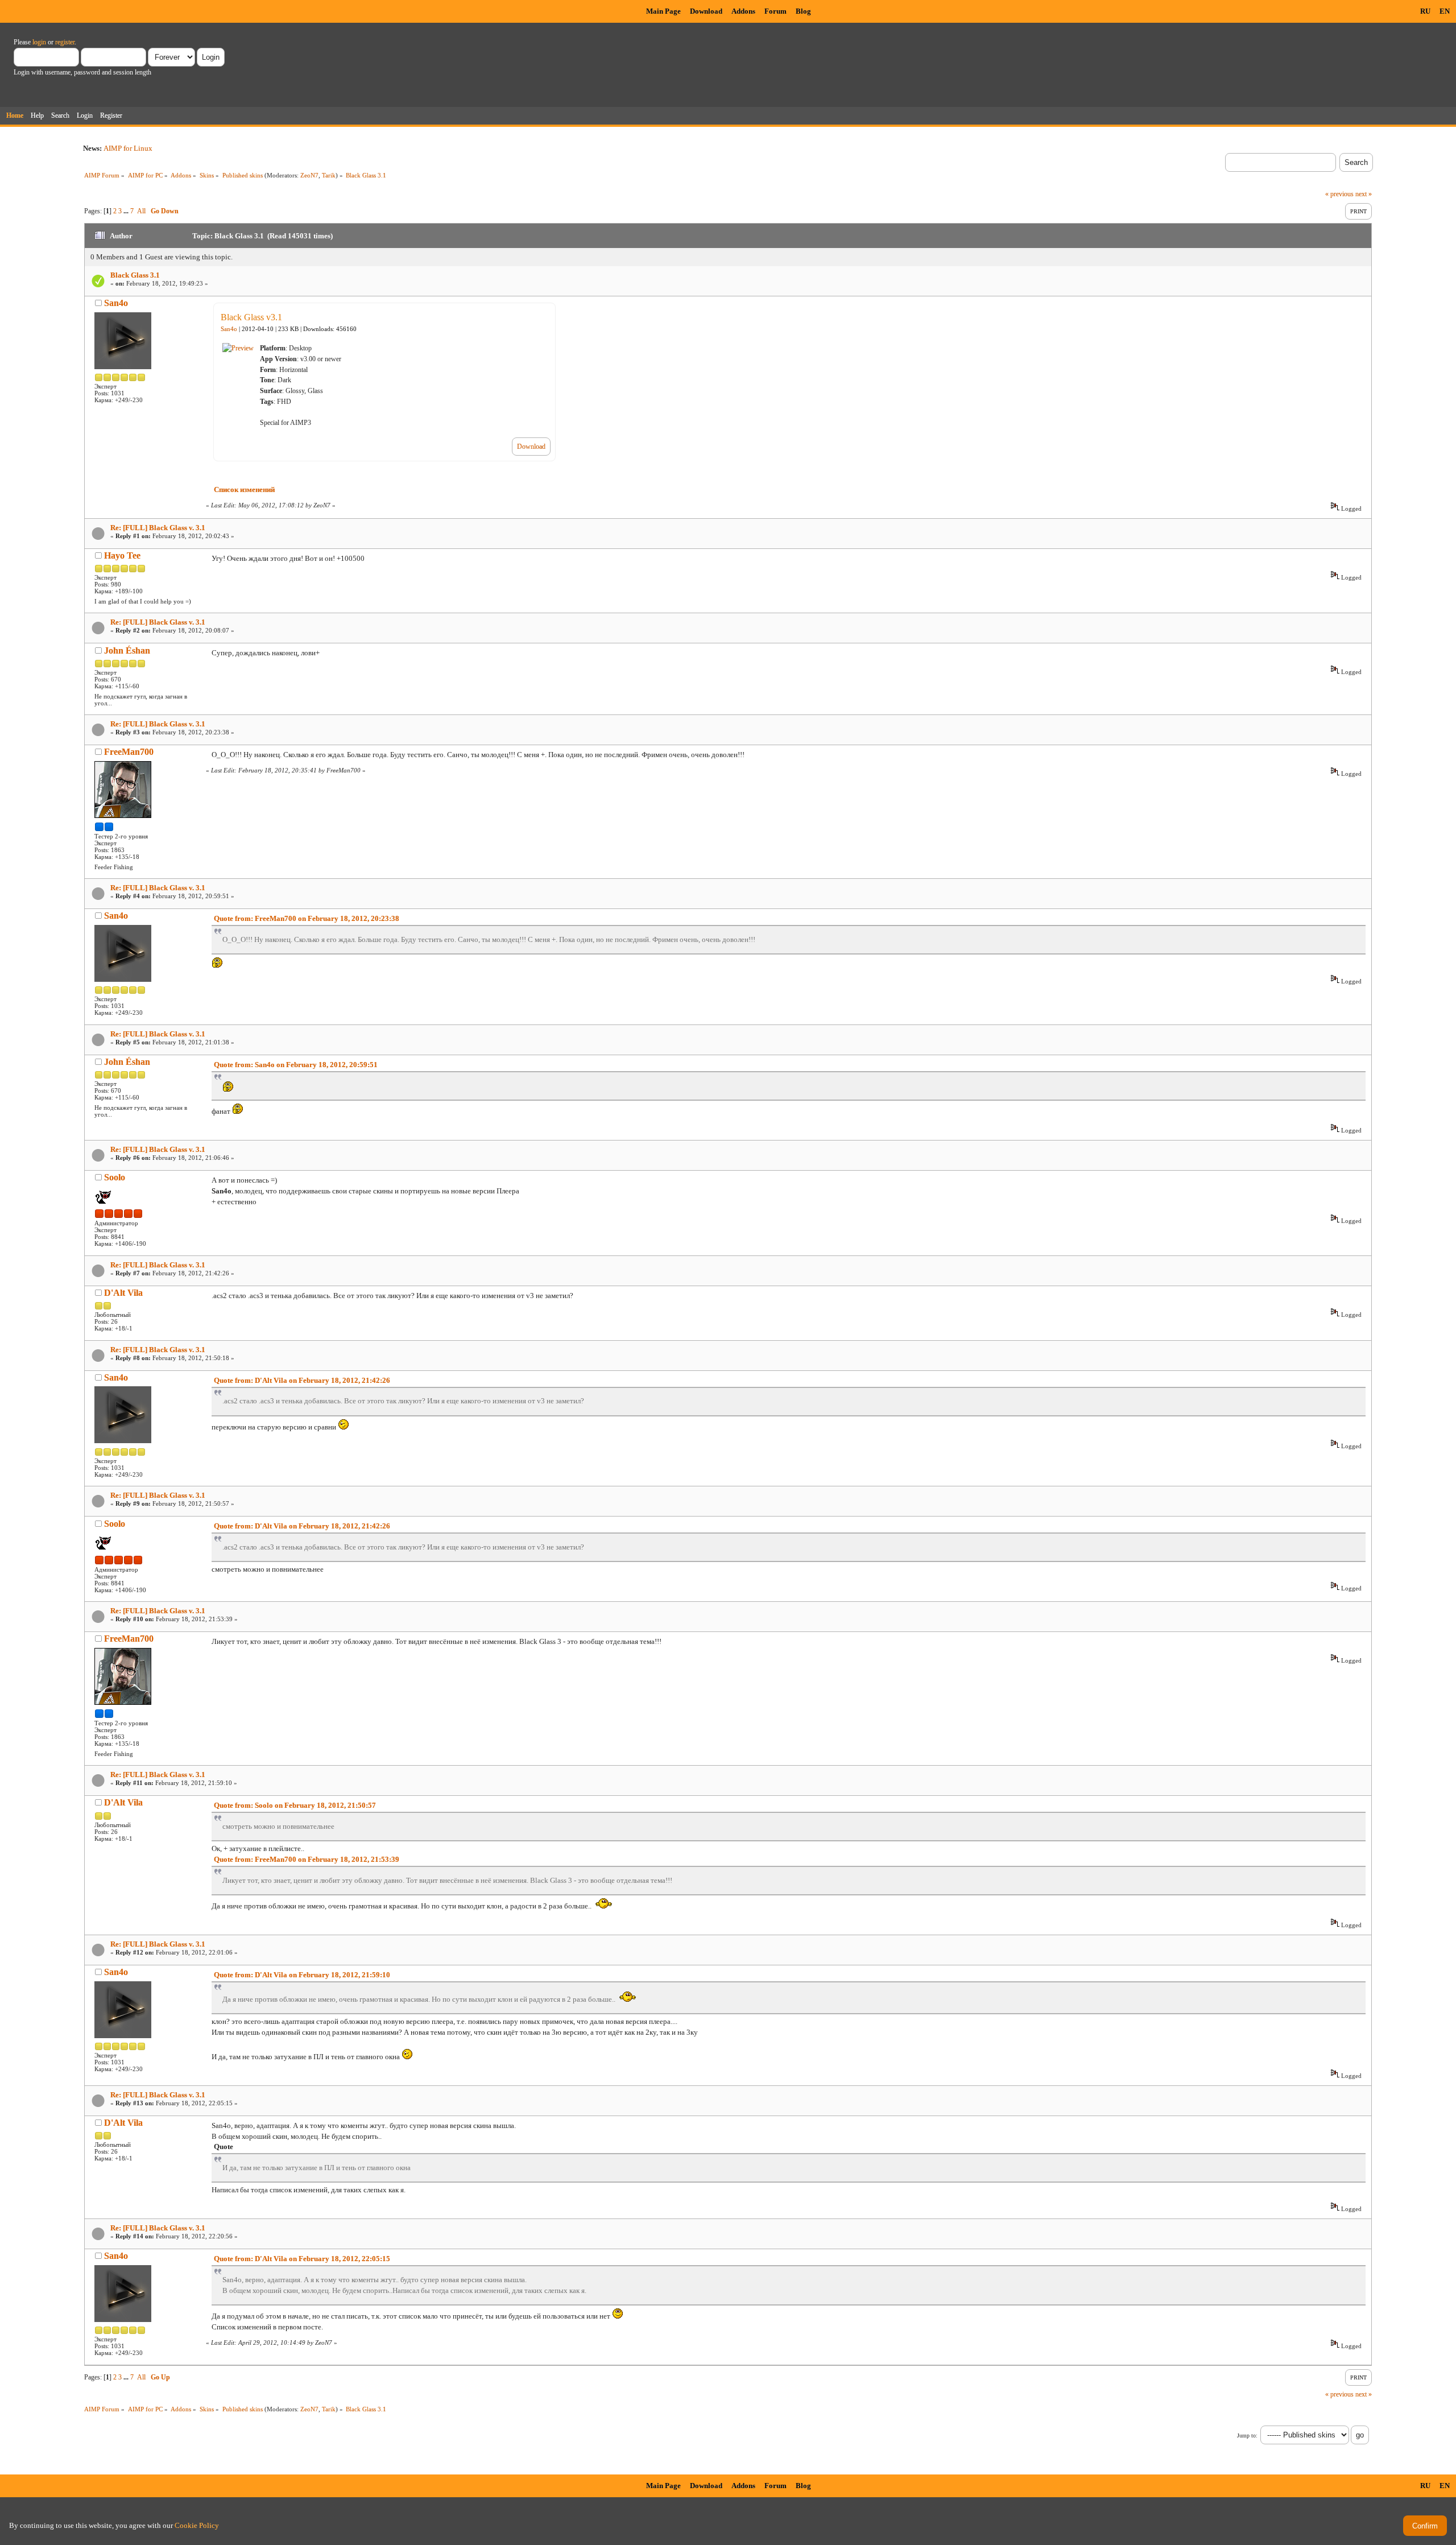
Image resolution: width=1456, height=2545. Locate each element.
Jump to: (1247, 2435)
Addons (743, 11)
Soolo (115, 1177)
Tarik (329, 175)
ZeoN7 (309, 175)
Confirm (1425, 2526)
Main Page (663, 11)
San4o (116, 303)
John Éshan (127, 650)
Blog (803, 11)
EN (1445, 11)
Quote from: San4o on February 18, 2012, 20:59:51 (296, 1065)
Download (706, 11)
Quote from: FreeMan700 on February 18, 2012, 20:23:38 (307, 918)
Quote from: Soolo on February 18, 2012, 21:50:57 (295, 1805)
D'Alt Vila (123, 1293)
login (39, 42)
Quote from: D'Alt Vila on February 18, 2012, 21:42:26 (302, 1380)
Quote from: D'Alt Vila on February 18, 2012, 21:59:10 (302, 1975)
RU (1425, 11)
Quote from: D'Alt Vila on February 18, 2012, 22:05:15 (302, 2259)
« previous (1339, 194)
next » (1364, 194)
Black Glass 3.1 (135, 275)
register (65, 42)
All (141, 211)
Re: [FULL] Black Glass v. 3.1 (158, 528)
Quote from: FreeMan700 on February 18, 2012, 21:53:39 (307, 1859)
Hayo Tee (122, 555)
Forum (775, 11)
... (127, 211)
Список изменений (244, 489)
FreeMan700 (129, 752)
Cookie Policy (197, 2525)
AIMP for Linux (128, 148)
